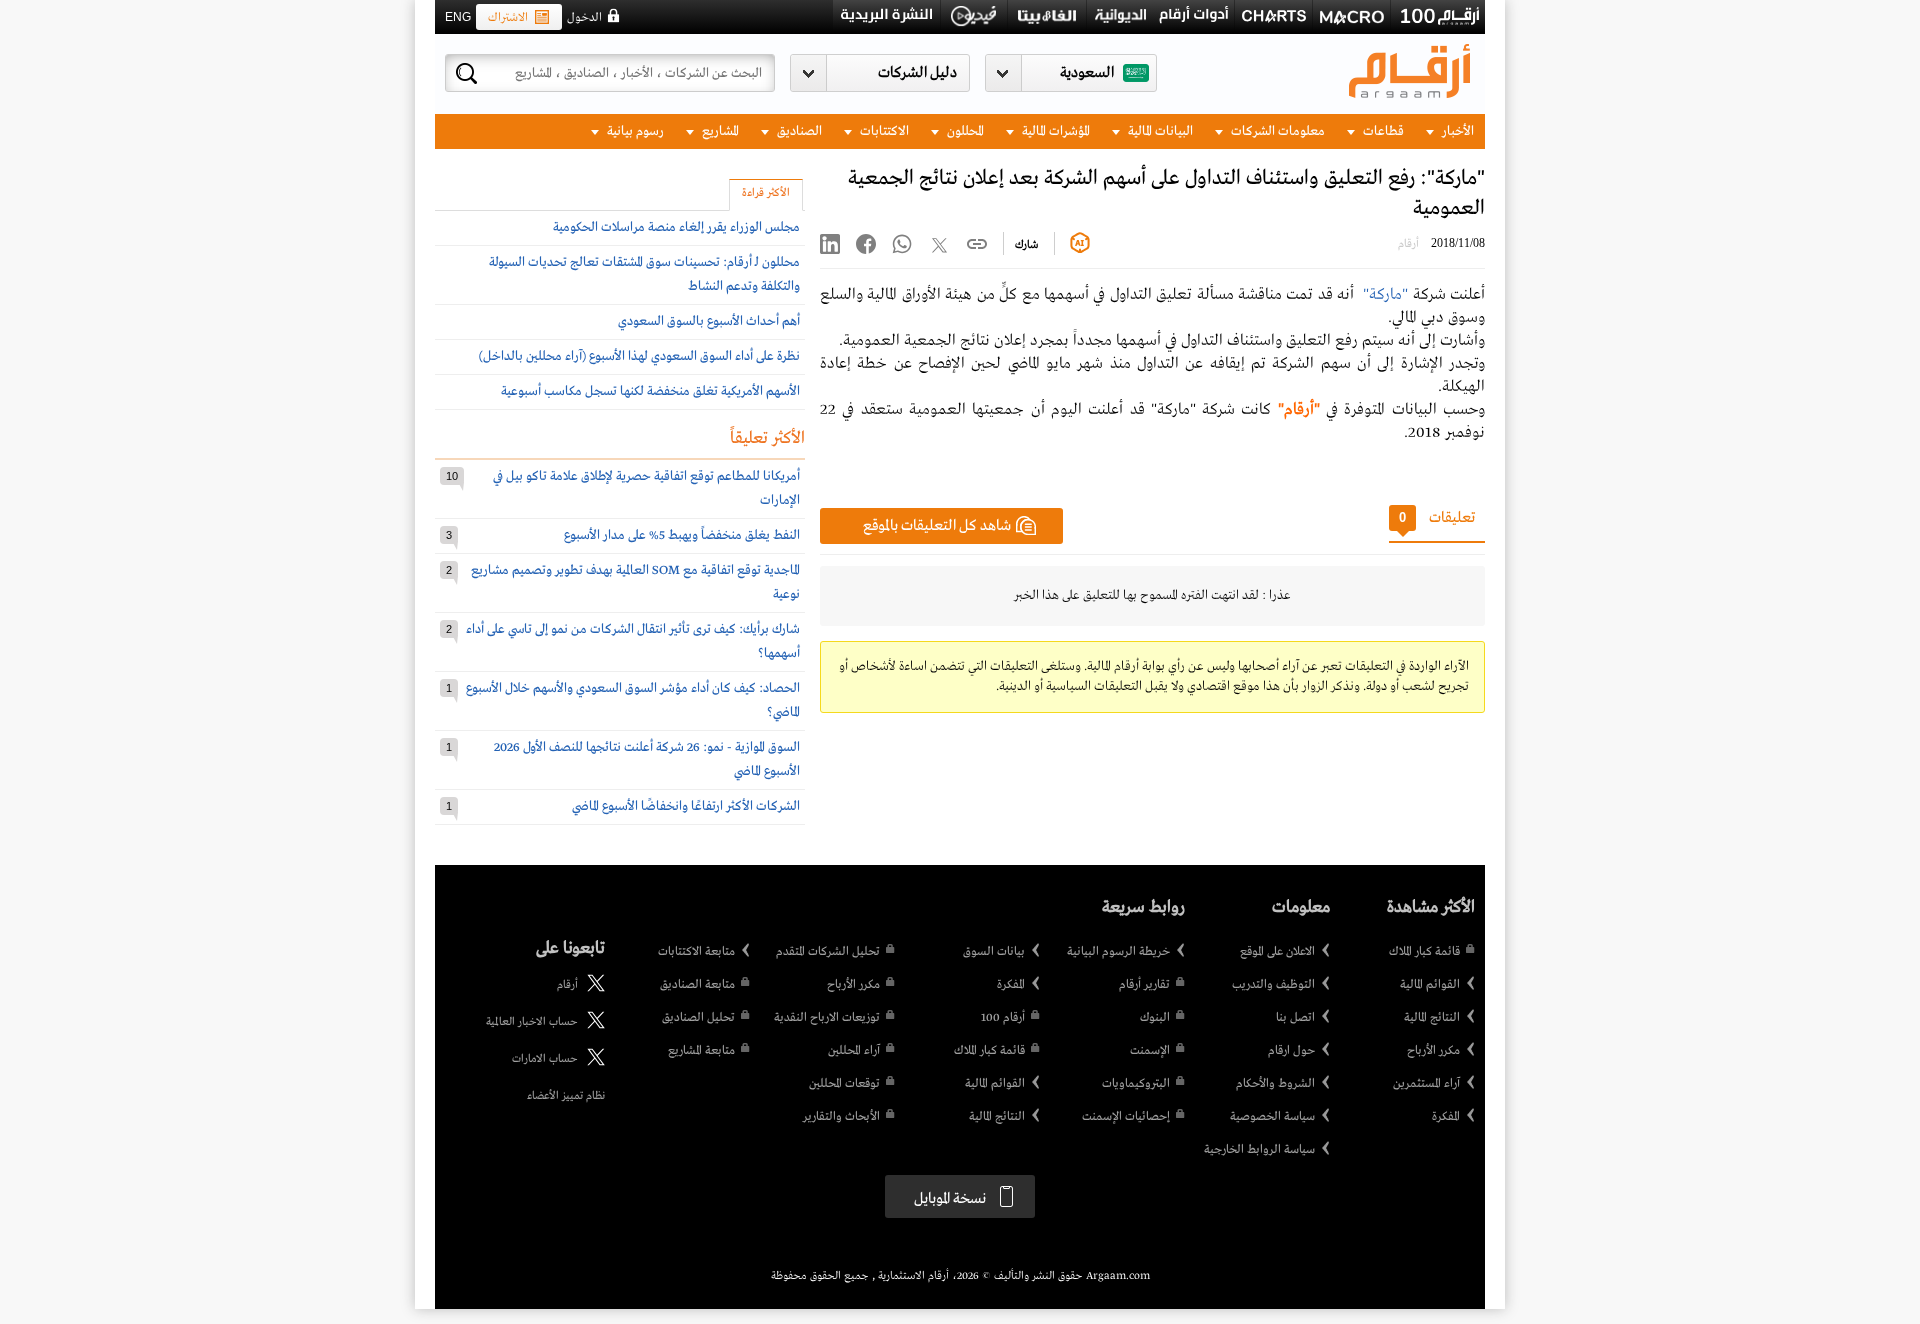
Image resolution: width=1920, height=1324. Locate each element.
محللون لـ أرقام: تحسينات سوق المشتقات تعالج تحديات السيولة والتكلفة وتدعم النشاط (644, 274)
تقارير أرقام (1144, 985)
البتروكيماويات (1136, 1084)
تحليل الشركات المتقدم (828, 952)
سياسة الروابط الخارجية (1259, 1150)
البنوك (1155, 1018)
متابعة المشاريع (701, 1051)
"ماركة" (1387, 295)
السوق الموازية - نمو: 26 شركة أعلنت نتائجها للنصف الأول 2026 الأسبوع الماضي (647, 759)
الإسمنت (1150, 1051)
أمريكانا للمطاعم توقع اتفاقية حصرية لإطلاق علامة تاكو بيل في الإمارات (646, 488)
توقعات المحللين (844, 1084)
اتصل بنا (1295, 1018)
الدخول (584, 18)
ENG (458, 17)
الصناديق (798, 131)
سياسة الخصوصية (1272, 1117)
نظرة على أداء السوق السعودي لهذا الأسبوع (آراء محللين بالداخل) (639, 356)
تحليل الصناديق (698, 1018)
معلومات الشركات (1276, 131)
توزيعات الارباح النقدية (827, 1018)
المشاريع (719, 131)
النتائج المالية (1432, 1018)
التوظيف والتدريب (1273, 985)
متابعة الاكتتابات (696, 952)
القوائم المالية (1430, 985)
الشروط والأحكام (1275, 1084)
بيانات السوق (994, 952)
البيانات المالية (1159, 131)
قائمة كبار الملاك (1424, 952)
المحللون (964, 131)
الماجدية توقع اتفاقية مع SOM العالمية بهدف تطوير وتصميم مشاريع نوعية (635, 582)
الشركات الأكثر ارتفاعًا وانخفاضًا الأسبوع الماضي (686, 806)
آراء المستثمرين (1426, 1084)
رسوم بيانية (634, 131)
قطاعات (1382, 131)
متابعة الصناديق (697, 985)
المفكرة (1446, 1117)
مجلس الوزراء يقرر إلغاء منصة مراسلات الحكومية (676, 227)
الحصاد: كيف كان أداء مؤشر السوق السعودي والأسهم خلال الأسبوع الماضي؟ (633, 700)
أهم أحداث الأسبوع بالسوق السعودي (709, 321)
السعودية (1087, 73)
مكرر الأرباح (1433, 1051)
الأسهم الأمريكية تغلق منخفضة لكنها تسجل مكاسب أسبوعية (650, 391)
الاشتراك (508, 18)
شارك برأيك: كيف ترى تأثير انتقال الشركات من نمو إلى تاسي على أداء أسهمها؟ (633, 641)
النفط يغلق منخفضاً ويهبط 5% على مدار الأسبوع (682, 535)
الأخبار (1456, 131)
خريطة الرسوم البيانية (1118, 952)
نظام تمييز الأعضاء (566, 1096)
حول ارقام (1291, 1051)
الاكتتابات (883, 131)
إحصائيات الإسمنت (1126, 1117)
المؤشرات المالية (1054, 131)
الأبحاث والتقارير (841, 1117)
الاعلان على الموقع (1277, 952)
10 (452, 476)
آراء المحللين (854, 1051)
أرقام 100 (1003, 1018)
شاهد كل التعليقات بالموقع (937, 526)
